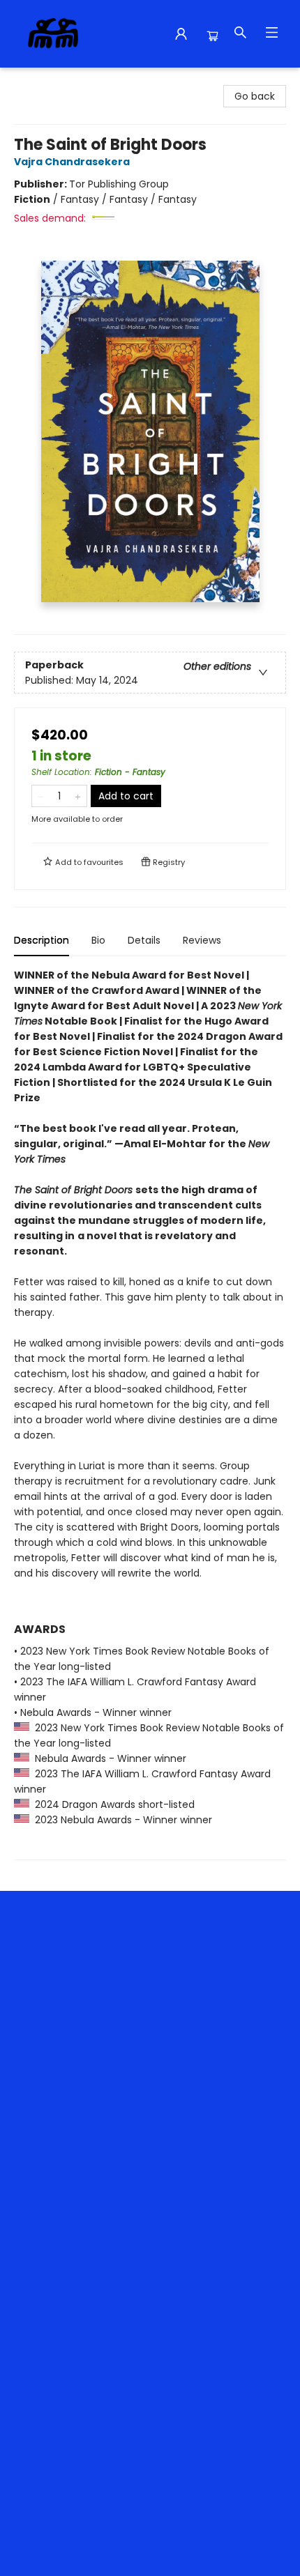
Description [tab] (42, 940)
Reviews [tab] (202, 940)
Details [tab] (144, 940)
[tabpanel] (150, 1414)
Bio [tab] (98, 940)
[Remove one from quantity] (41, 796)
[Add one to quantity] (78, 796)
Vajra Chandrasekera (72, 162)
